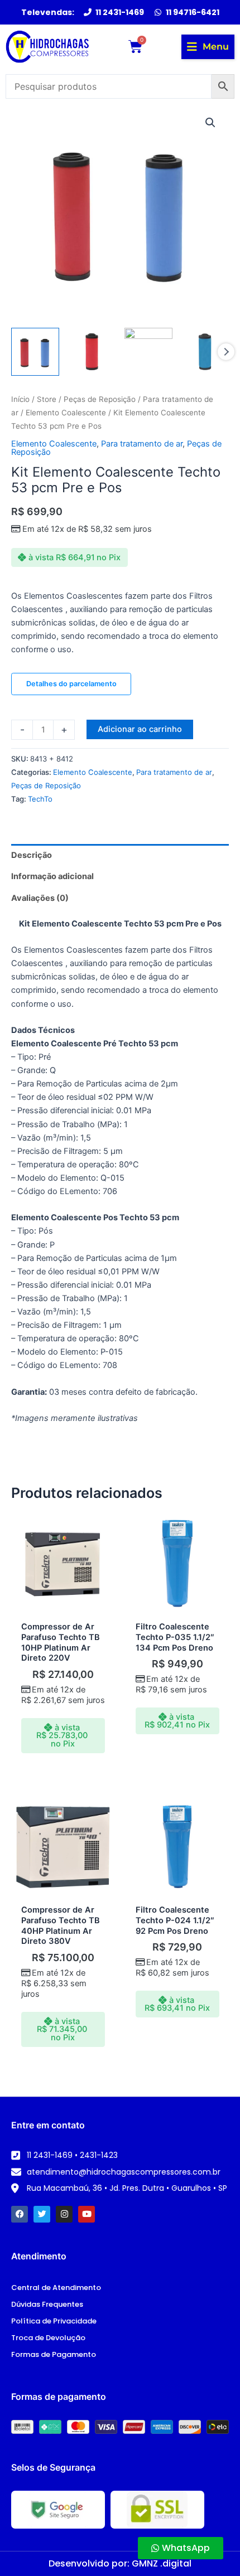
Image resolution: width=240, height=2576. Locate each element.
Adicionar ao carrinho (140, 729)
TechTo (40, 799)
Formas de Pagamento (54, 2354)
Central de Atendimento (56, 2288)
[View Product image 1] (35, 352)
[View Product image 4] (205, 352)
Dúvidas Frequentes (47, 2304)
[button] (208, 47)
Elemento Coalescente (66, 413)
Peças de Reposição (100, 399)
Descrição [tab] (32, 855)
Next (226, 352)
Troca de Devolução (48, 2338)
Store (47, 399)
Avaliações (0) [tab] (40, 898)
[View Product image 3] (148, 352)
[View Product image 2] (92, 352)
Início (20, 399)
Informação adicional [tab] (52, 876)
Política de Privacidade (54, 2321)
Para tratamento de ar (142, 444)
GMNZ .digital (162, 2563)
